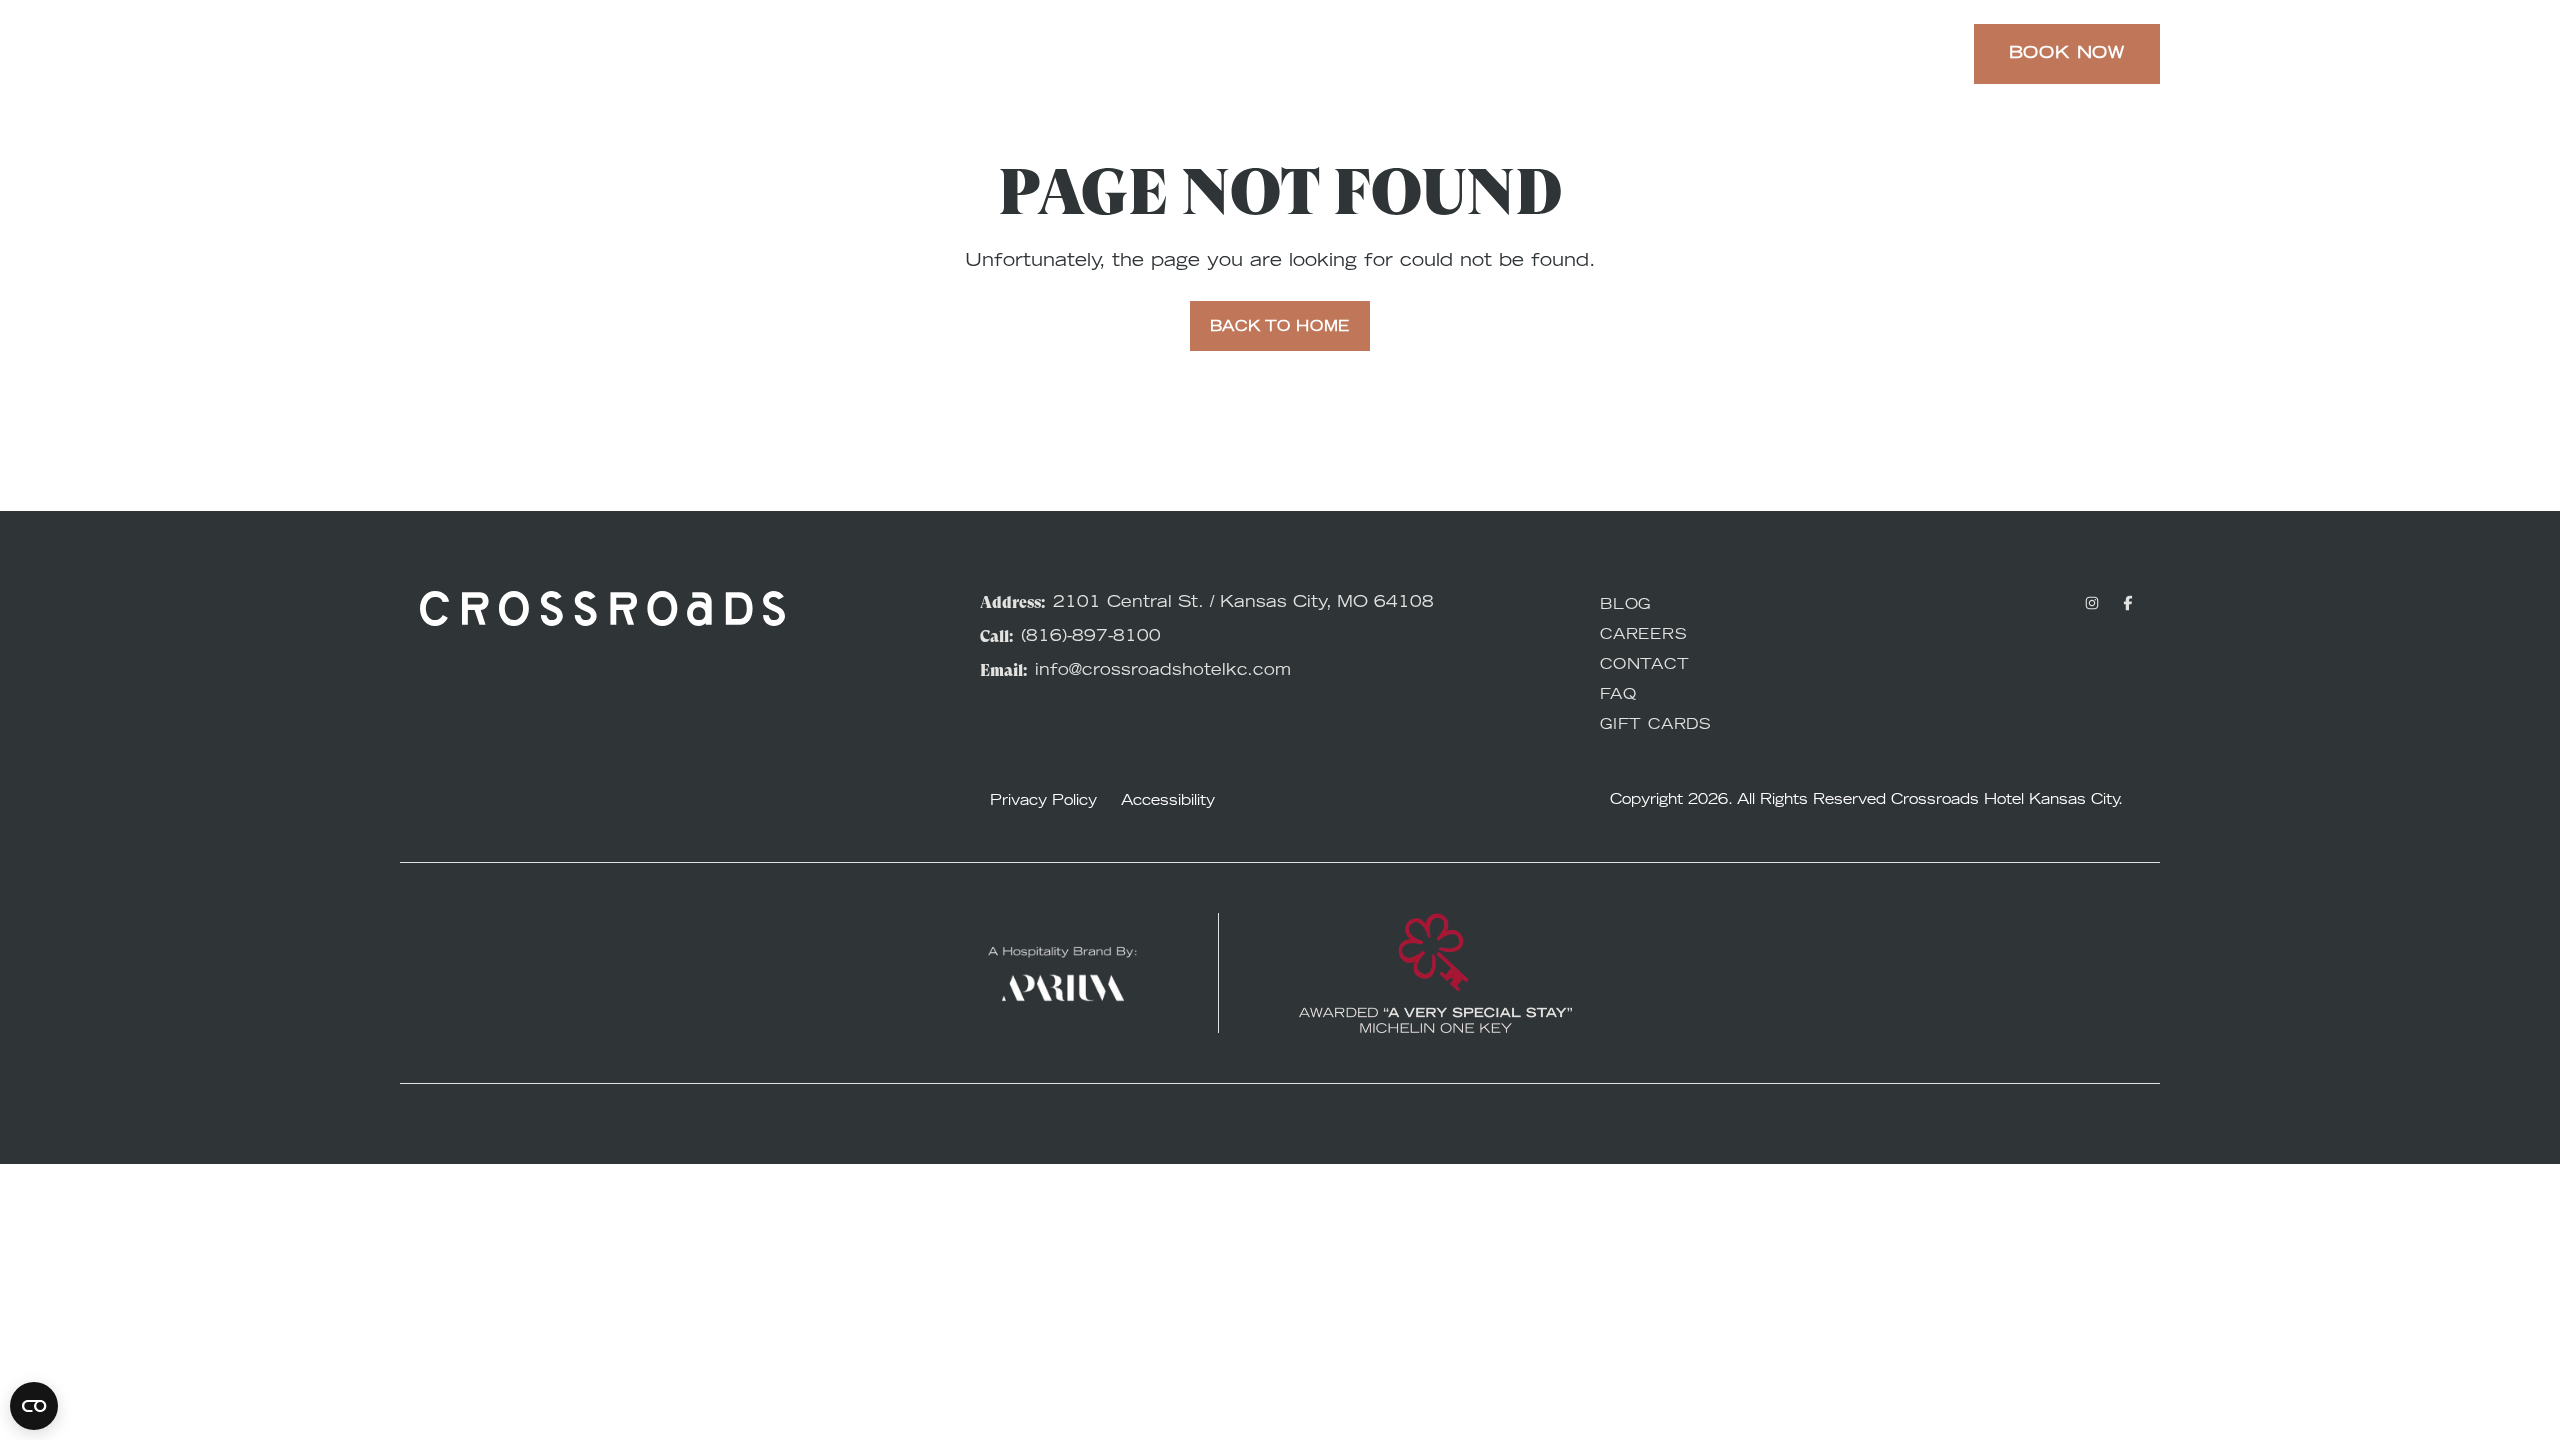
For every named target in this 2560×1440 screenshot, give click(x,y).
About (1586, 54)
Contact (1645, 666)
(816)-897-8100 (1091, 637)
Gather (1471, 54)
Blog (1625, 606)
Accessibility (1168, 802)
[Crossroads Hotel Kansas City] (512, 54)
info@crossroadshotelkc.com (1163, 671)
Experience (1127, 54)
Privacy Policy (1043, 802)
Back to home (1280, 328)
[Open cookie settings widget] (34, 1406)
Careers (1644, 636)
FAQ (1618, 696)
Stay (1002, 54)
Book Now (2067, 54)
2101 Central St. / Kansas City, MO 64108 (1243, 603)
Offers (1267, 54)
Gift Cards (1656, 726)
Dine (1368, 54)
